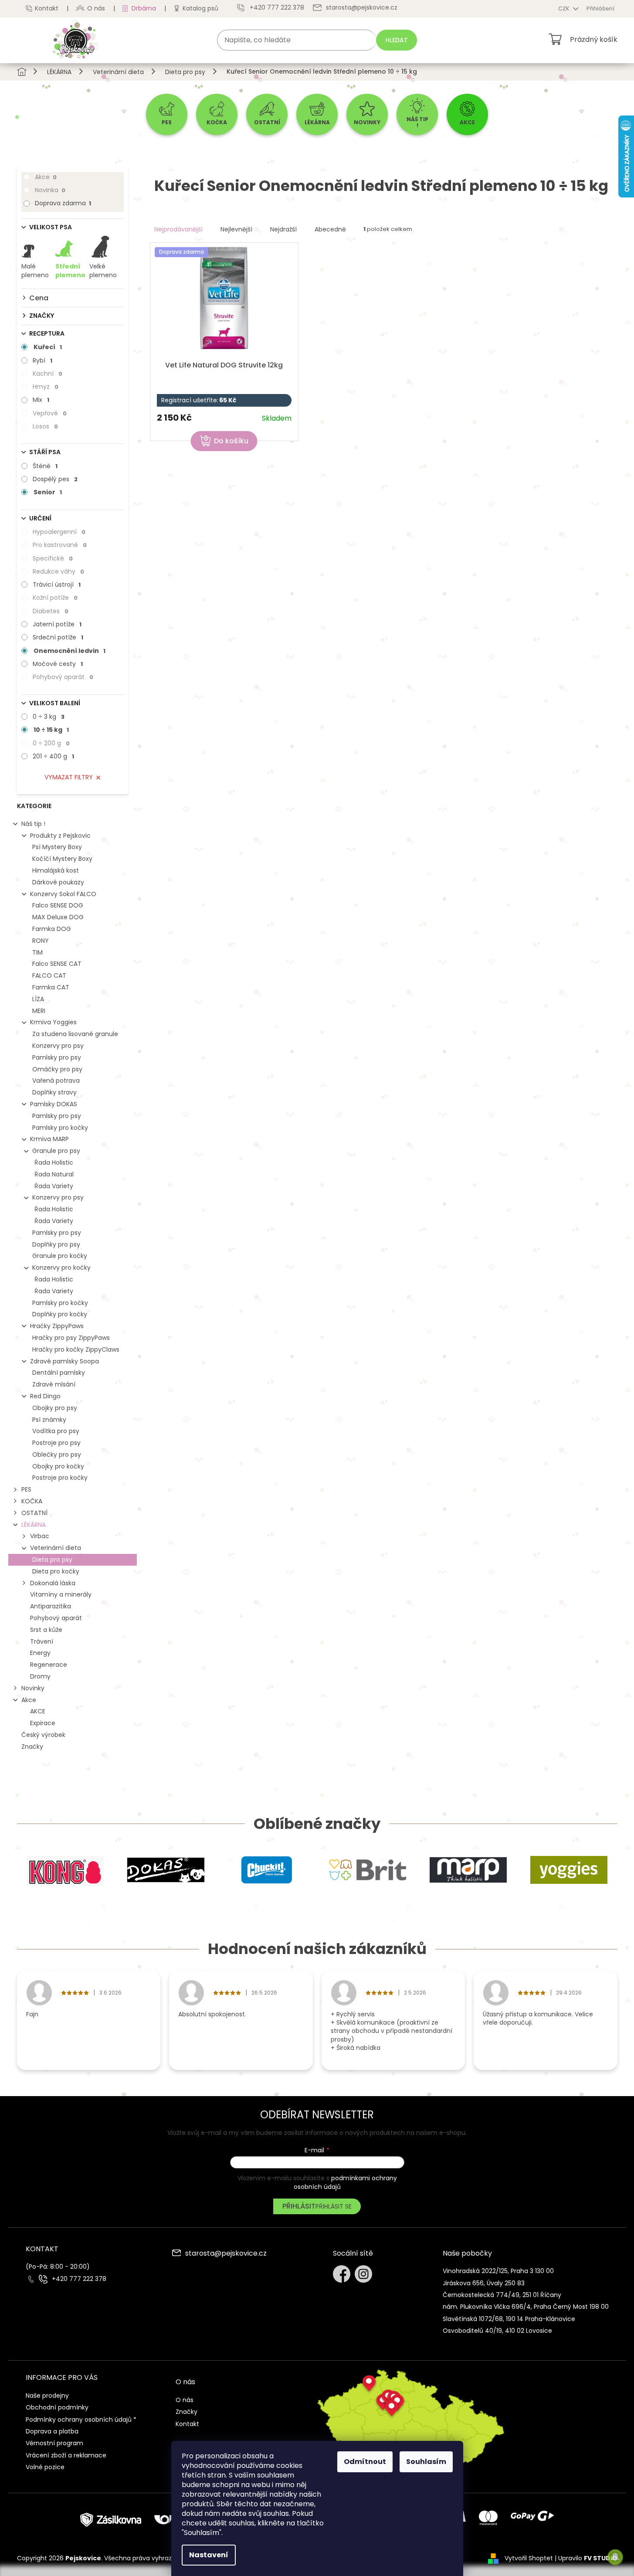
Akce (46, 177)
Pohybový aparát (63, 677)
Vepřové (50, 413)
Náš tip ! (33, 824)
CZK (564, 8)
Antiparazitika (51, 1606)
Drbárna (144, 8)
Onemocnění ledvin (70, 651)
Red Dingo (45, 1396)
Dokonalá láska (53, 1583)
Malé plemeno (35, 271)
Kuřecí (48, 347)
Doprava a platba (52, 2431)
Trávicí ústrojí (57, 585)
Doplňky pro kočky (60, 1314)
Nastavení (209, 2555)
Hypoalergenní (59, 532)
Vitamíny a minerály (61, 1594)
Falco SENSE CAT (57, 964)
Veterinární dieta (56, 1548)
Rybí (42, 360)
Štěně (45, 466)
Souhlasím (426, 2462)
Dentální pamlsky (59, 1373)
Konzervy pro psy (58, 1046)
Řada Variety (54, 1186)
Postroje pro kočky (60, 1478)
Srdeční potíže (58, 637)
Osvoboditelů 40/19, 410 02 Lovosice (497, 2331)
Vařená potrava (56, 1081)
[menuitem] (167, 114)
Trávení (42, 1641)
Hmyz (46, 387)
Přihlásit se (334, 2206)
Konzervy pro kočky (61, 1268)
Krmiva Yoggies (53, 1022)
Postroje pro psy (56, 1443)
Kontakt (47, 8)
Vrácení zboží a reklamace (66, 2455)
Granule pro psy (56, 1151)
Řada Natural (54, 1174)
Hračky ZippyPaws (57, 1326)
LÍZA (38, 999)
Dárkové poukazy (58, 882)
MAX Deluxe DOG (58, 917)
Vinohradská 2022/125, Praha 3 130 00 (498, 2271)
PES (26, 1489)
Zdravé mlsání (54, 1384)
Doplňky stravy (54, 1092)
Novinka (50, 190)
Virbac (40, 1536)
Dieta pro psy (52, 1560)
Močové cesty (58, 664)
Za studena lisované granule (75, 1034)
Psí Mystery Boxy (57, 847)
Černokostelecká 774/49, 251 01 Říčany (502, 2295)
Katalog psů (200, 8)
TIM (37, 952)
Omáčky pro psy (57, 1069)
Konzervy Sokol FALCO (63, 894)
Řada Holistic (54, 1162)
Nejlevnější (236, 229)
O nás (96, 8)
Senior (48, 492)
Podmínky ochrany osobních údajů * (81, 2420)
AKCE (38, 1711)
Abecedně (330, 229)
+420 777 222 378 (79, 2279)
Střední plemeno (70, 271)
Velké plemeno (103, 271)
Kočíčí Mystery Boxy (62, 859)
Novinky (33, 1688)
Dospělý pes (55, 479)
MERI (39, 1011)
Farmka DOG (52, 929)
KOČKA (32, 1501)
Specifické (53, 558)
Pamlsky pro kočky (60, 1128)
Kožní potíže (55, 598)
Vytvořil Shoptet (529, 2558)
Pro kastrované (60, 545)
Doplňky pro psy (56, 1244)
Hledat (397, 40)
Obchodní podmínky (57, 2407)
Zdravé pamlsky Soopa (64, 1361)
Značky (32, 1747)
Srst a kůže (46, 1630)
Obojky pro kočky (58, 1466)
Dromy (40, 1676)
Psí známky (49, 1420)
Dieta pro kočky (56, 1571)
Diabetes (51, 611)
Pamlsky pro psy (57, 1057)
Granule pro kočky (60, 1256)
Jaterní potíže (57, 624)
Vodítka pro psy (56, 1431)
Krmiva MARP (49, 1139)
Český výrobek (43, 1735)
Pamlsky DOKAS (54, 1104)
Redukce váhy (58, 571)
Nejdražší (283, 229)
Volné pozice (45, 2467)
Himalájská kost (56, 870)
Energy (40, 1653)
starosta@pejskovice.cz (226, 2254)
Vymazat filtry (69, 777)
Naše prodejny (47, 2396)
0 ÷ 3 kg (49, 717)
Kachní (47, 374)
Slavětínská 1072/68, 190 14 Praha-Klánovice (509, 2319)
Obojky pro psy (55, 1408)
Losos (45, 426)
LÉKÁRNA (34, 1525)
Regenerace (49, 1665)
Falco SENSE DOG (58, 905)
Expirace (43, 1723)
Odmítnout (365, 2462)
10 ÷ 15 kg (51, 730)
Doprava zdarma (63, 203)
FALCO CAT (49, 975)
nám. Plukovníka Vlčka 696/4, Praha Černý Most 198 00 (526, 2307)
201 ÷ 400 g (53, 756)
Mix (41, 400)
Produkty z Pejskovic (60, 836)
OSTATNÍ (34, 1513)
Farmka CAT (51, 987)
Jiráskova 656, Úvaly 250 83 (484, 2283)
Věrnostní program (54, 2443)
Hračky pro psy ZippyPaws (71, 1338)
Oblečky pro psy (57, 1455)
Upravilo (588, 2558)
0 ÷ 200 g (51, 743)
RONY (41, 941)
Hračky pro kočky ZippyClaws (76, 1349)
